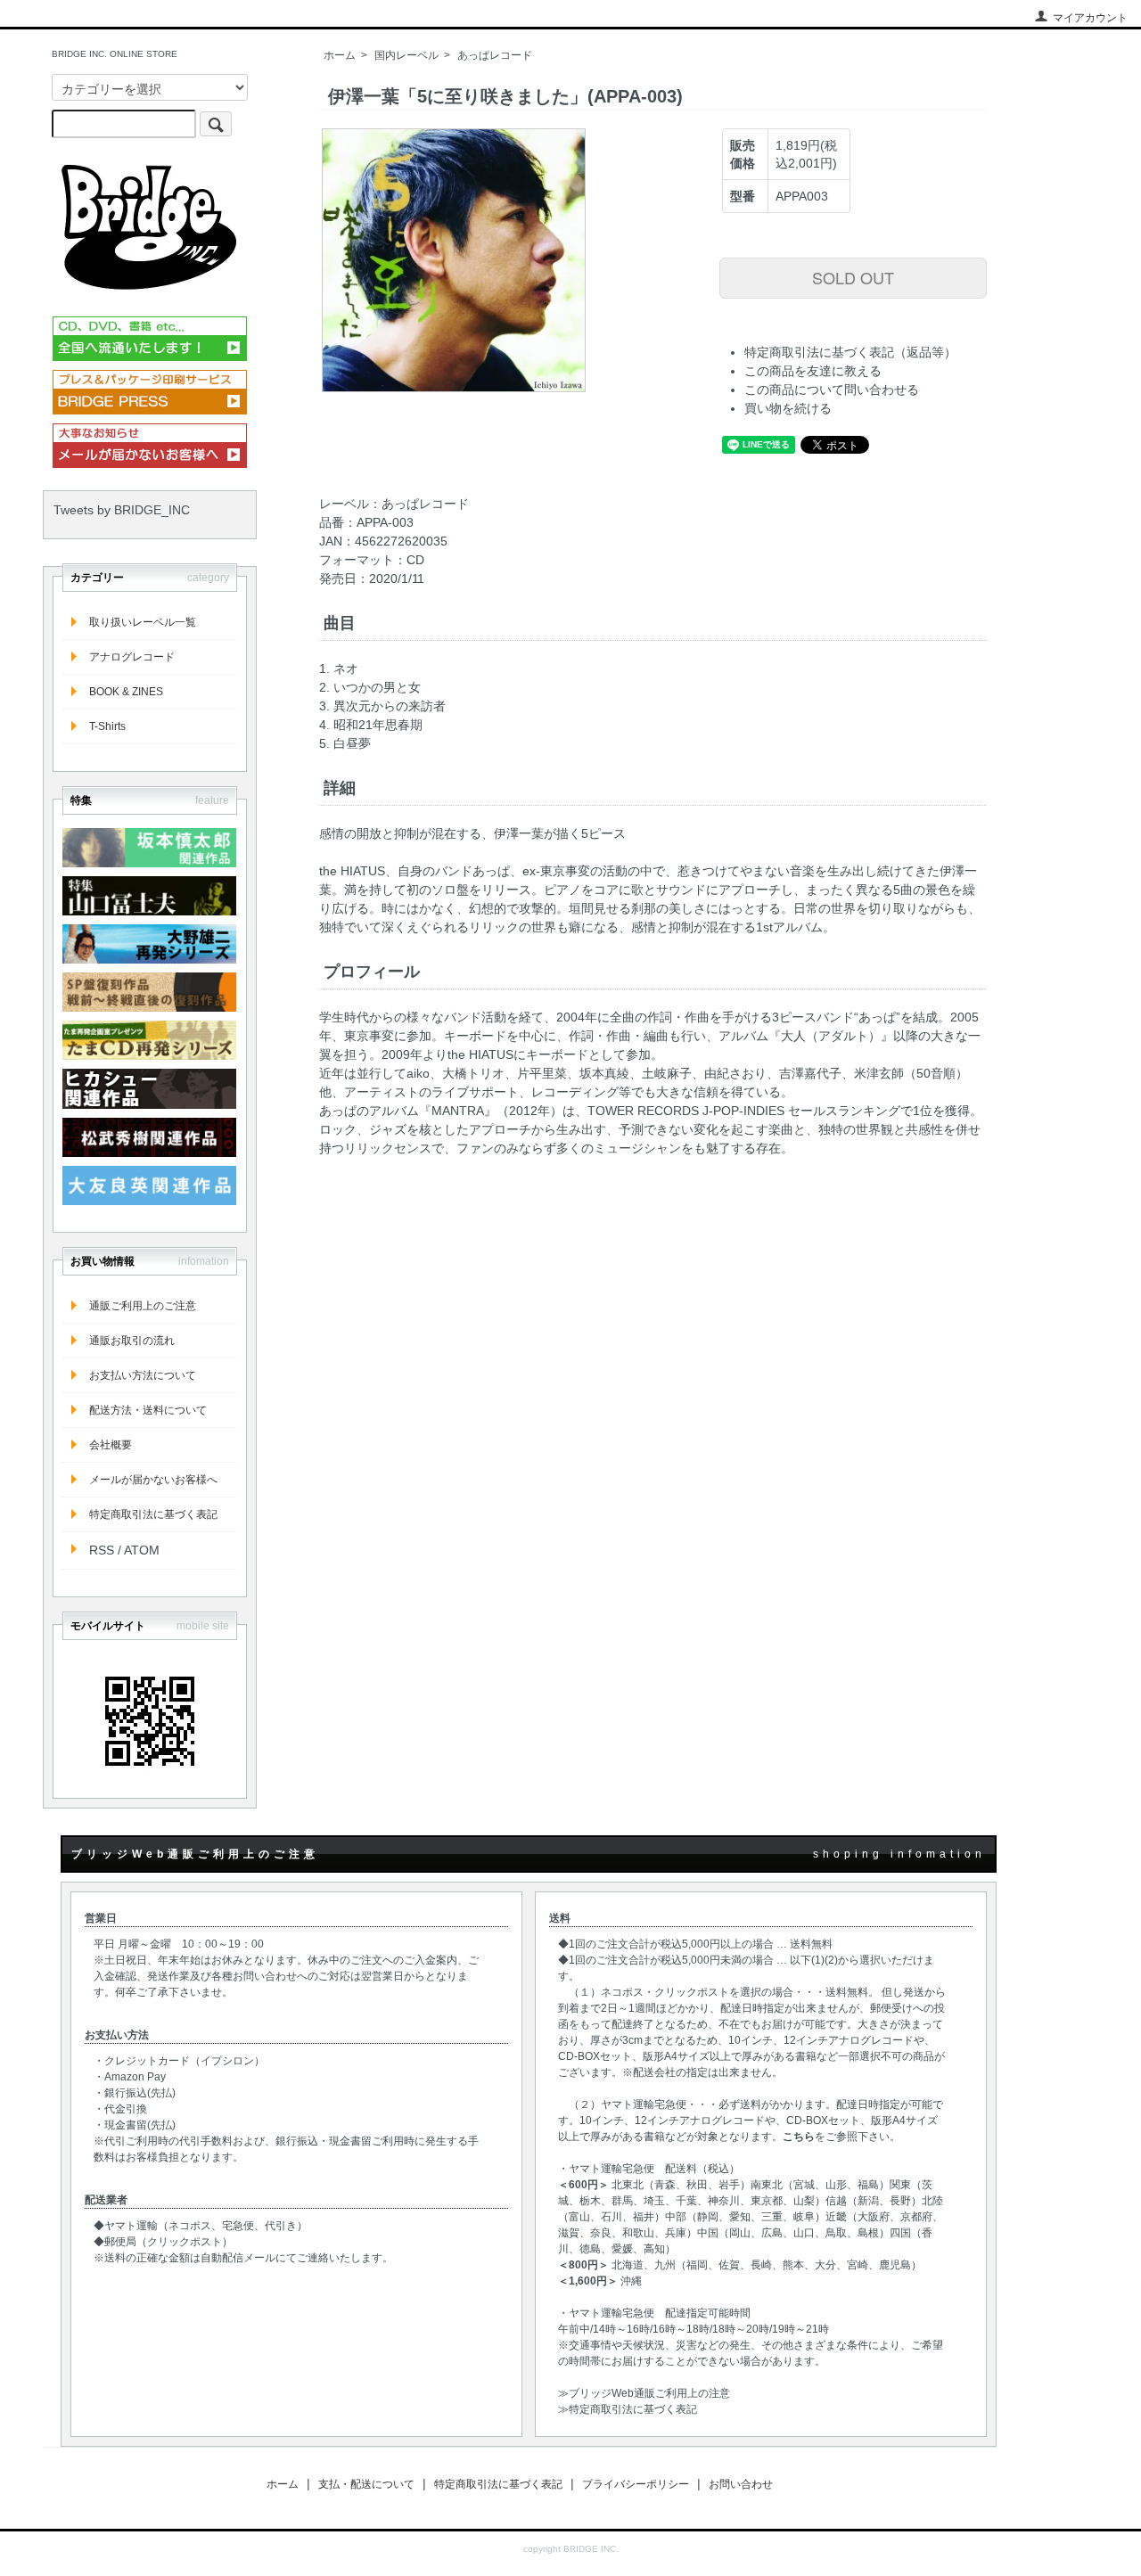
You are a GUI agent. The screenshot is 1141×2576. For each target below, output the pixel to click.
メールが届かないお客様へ (153, 1480)
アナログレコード (132, 657)
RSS (102, 1550)
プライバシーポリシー (636, 2484)
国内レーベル (406, 55)
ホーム (340, 55)
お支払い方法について (143, 1375)
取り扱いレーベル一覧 (143, 622)
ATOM (142, 1550)
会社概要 (111, 1445)
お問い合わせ (741, 2484)
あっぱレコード (495, 55)
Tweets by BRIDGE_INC (122, 510)
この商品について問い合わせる (832, 390)
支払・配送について (366, 2484)
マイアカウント (1090, 18)
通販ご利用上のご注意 (143, 1306)
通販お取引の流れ (132, 1341)
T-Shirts (107, 726)
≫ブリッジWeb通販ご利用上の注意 (644, 2393)
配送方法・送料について (148, 1410)
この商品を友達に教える (813, 371)
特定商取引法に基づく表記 (153, 1514)
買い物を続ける (788, 408)
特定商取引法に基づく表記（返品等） (850, 352)
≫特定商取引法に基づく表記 (628, 2409)
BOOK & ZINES (126, 692)
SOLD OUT (853, 277)
